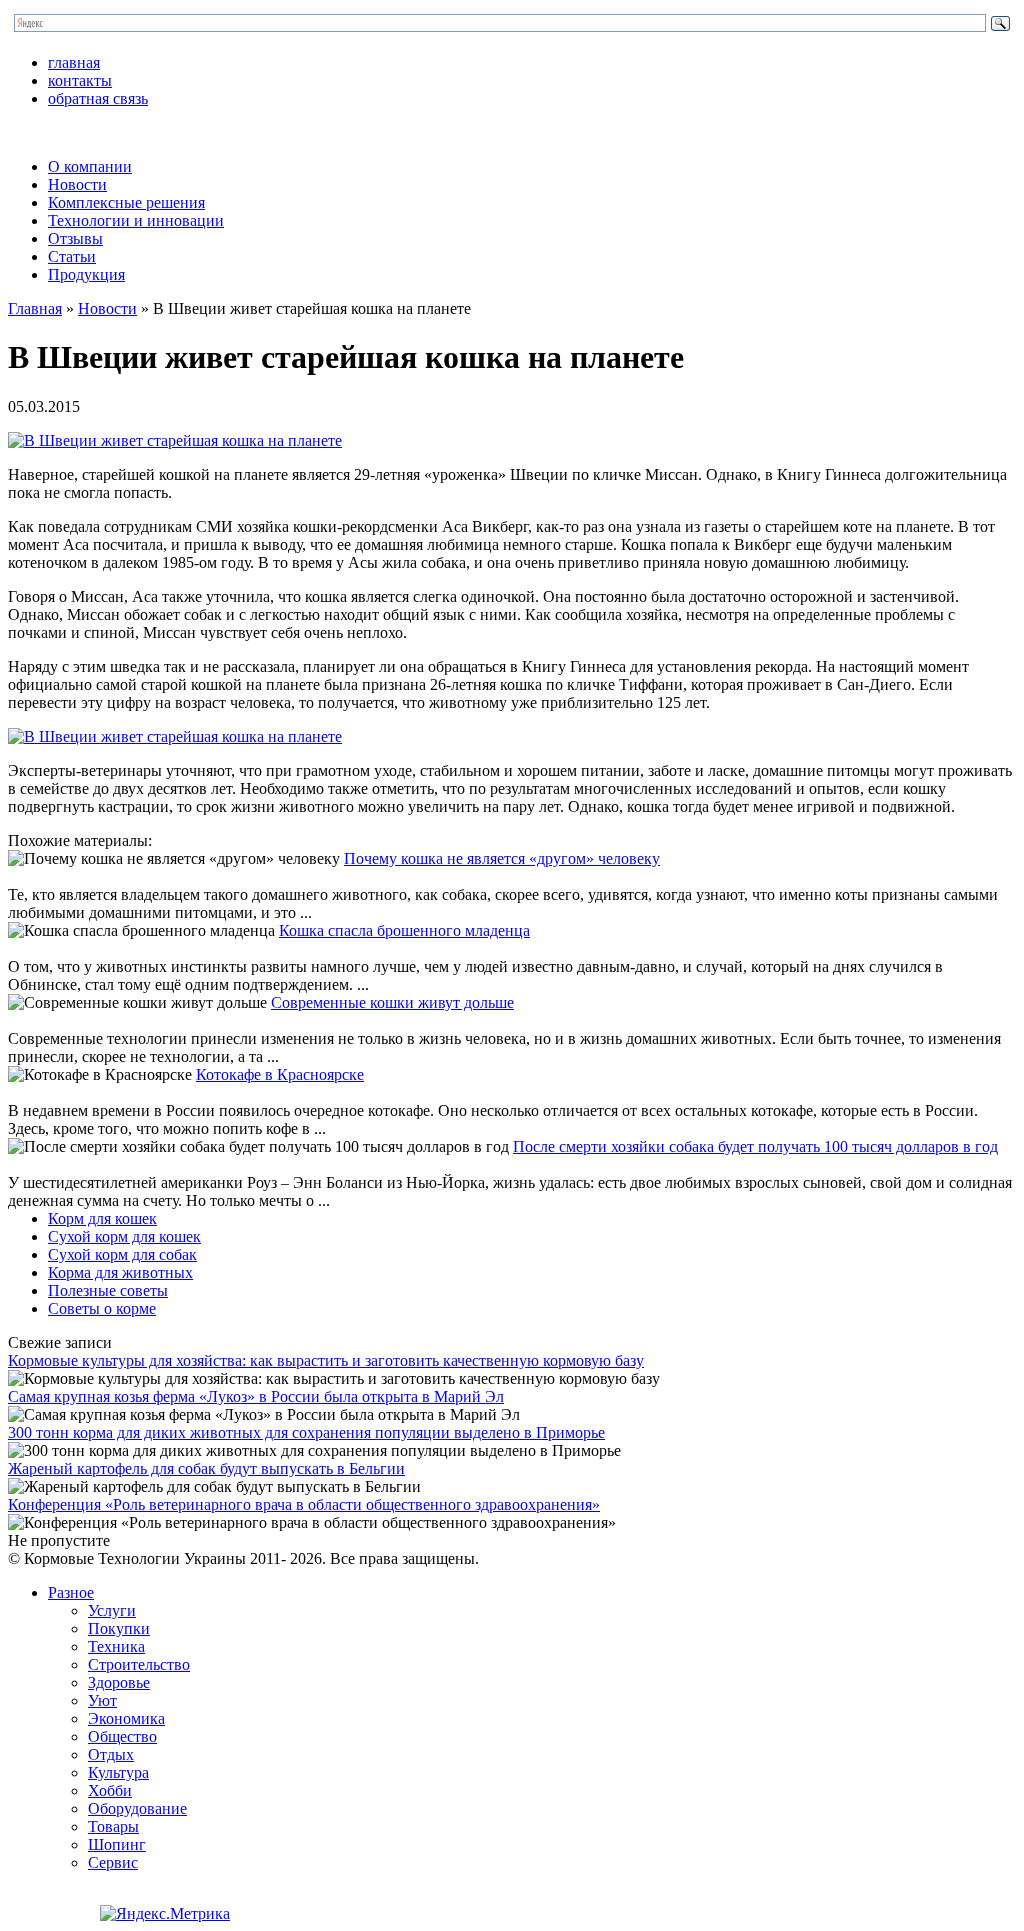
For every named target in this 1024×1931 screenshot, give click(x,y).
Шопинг (117, 1844)
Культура (118, 1772)
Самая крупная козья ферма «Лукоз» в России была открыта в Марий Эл (256, 1396)
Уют (102, 1700)
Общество (122, 1736)
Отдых (111, 1754)
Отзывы (75, 238)
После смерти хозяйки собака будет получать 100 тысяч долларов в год (755, 1146)
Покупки (119, 1628)
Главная (35, 308)
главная (74, 62)
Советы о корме (102, 1308)
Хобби (110, 1790)
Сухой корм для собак (122, 1254)
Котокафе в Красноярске (280, 1074)
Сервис (113, 1862)
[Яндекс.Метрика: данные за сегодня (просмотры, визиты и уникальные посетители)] (165, 1914)
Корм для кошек (102, 1218)
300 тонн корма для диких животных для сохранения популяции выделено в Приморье (306, 1432)
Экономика (126, 1718)
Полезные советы (108, 1290)
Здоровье (119, 1682)
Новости (77, 184)
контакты (80, 80)
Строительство (139, 1664)
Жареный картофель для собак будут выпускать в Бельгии (206, 1468)
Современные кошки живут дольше (392, 1002)
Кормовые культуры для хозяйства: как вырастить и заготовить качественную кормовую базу (326, 1360)
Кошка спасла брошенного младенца (404, 930)
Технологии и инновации (136, 220)
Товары (113, 1826)
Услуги (112, 1610)
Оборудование (137, 1808)
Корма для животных (120, 1272)
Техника (116, 1646)
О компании (90, 166)
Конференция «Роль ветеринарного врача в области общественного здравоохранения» (304, 1504)
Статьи (72, 256)
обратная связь (98, 98)
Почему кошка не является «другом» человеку (502, 858)
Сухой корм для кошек (124, 1236)
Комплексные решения (126, 202)
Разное (71, 1592)
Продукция (86, 274)
